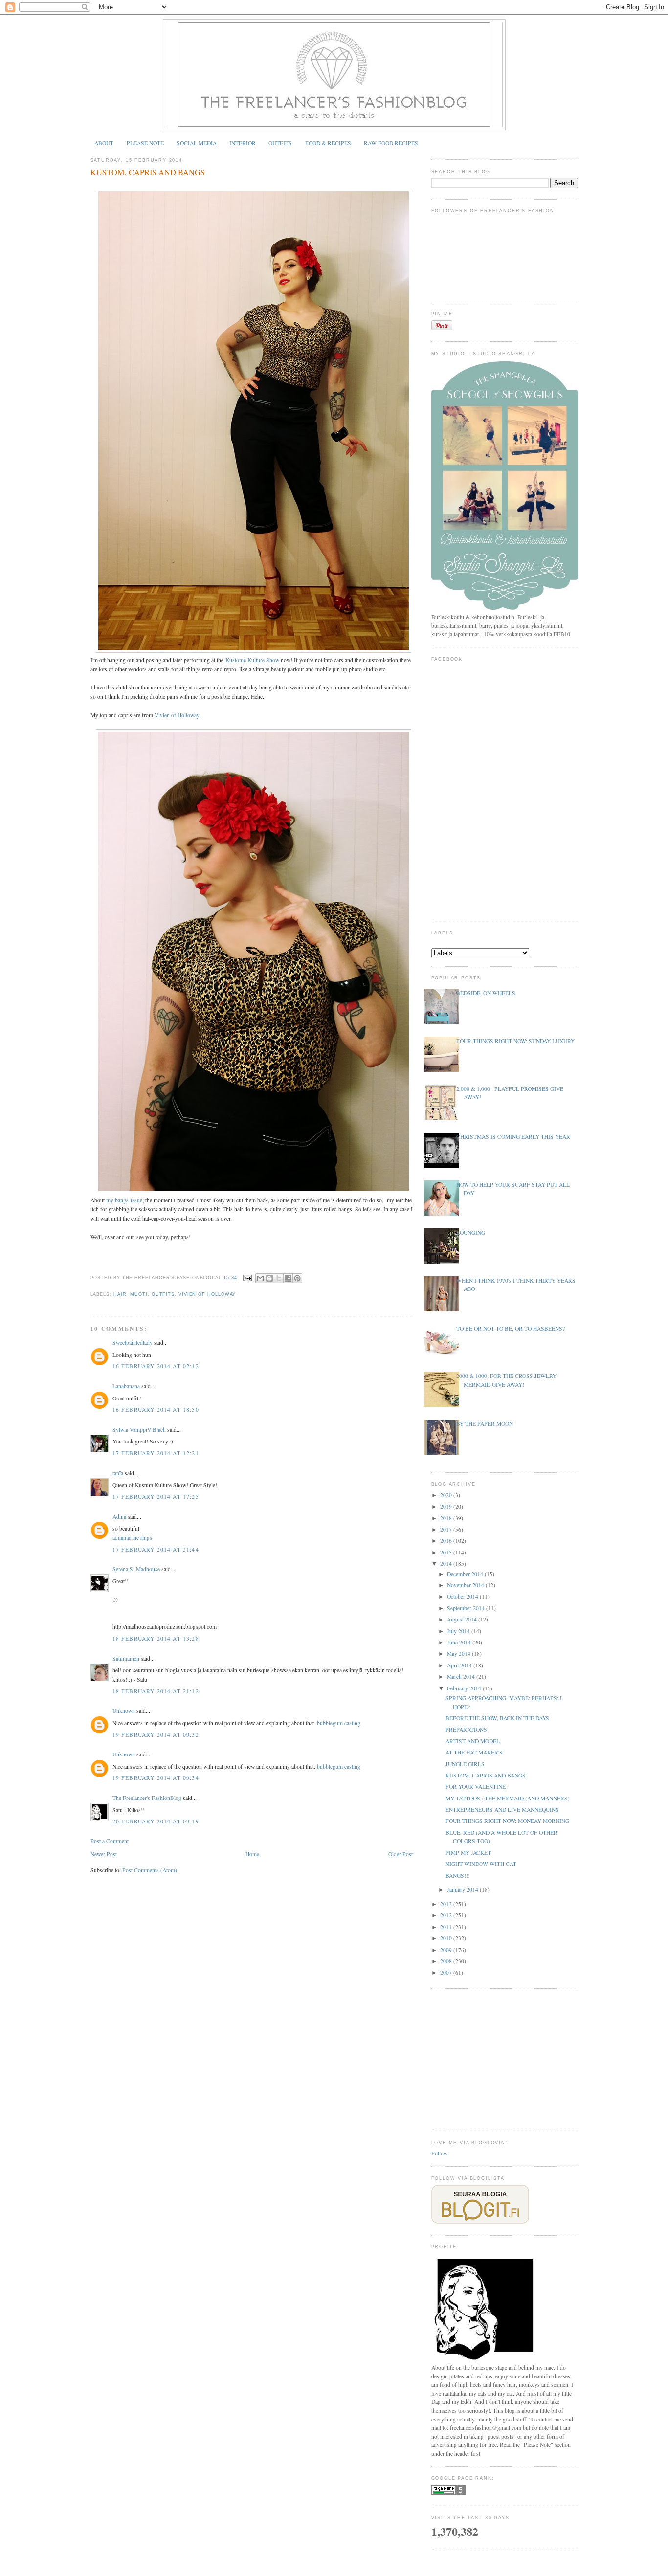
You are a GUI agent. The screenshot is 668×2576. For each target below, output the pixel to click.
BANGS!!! (458, 1876)
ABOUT (104, 143)
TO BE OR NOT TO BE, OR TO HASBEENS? (511, 1328)
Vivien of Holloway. (178, 715)
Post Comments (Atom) (150, 1870)
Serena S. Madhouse (136, 1569)
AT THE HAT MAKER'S (474, 1752)
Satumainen (126, 1658)
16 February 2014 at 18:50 (156, 1410)
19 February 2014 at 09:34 (156, 1778)
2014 (447, 1564)
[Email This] (260, 1278)
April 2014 (460, 1665)
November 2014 (466, 1585)
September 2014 (467, 1608)
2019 (447, 1506)
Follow (439, 2153)
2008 (447, 1961)
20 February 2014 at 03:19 (156, 1821)
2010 (447, 1938)
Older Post (401, 1854)
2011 (447, 1927)
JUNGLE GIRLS (465, 1764)
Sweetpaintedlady (133, 1343)
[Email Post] (247, 1278)
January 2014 (463, 1890)
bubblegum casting (339, 1723)
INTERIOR (243, 143)
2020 (447, 1495)
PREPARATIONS (466, 1729)
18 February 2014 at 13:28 (156, 1638)
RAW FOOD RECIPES (391, 143)
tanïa (118, 1473)
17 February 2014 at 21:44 (156, 1549)
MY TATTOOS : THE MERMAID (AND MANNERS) (508, 1798)
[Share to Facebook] (288, 1278)
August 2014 (463, 1619)
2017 (447, 1529)
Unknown (124, 1711)
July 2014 (459, 1631)
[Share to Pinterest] (297, 1278)
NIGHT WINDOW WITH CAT (481, 1864)
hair (120, 1294)
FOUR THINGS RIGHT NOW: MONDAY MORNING (507, 1821)
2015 (447, 1552)
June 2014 (460, 1642)
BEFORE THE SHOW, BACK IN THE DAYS (497, 1718)
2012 (447, 1915)
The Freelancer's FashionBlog (147, 1798)
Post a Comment (110, 1841)
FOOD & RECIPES (328, 143)
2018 (447, 1518)
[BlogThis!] (269, 1278)
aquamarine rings (132, 1538)
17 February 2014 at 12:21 (156, 1453)
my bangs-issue (124, 1200)
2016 (447, 1541)
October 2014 (463, 1596)
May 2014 (459, 1654)
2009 (447, 1950)
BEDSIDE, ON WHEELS (486, 993)
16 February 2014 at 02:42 (156, 1366)
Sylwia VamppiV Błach (139, 1430)
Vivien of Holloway (207, 1294)
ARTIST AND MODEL (473, 1741)
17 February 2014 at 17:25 (156, 1497)
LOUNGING (471, 1232)
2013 (447, 1904)
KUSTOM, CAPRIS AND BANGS (148, 172)
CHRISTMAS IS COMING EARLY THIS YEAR (513, 1137)
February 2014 (465, 1688)
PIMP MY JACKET (468, 1853)
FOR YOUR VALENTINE (476, 1787)
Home (252, 1854)
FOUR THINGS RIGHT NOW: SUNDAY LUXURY (515, 1041)
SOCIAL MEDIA (197, 143)
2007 (447, 1972)
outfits (163, 1294)
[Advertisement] (505, 2059)
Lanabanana (126, 1386)
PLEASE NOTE (145, 143)
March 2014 (462, 1677)
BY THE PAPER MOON (485, 1424)
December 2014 (466, 1574)
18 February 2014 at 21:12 (156, 1691)
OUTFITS (280, 143)
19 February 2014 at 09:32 (156, 1735)
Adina (119, 1517)
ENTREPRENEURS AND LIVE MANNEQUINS (502, 1810)
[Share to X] (279, 1278)
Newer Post (104, 1854)
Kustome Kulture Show (252, 660)
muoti (139, 1294)
